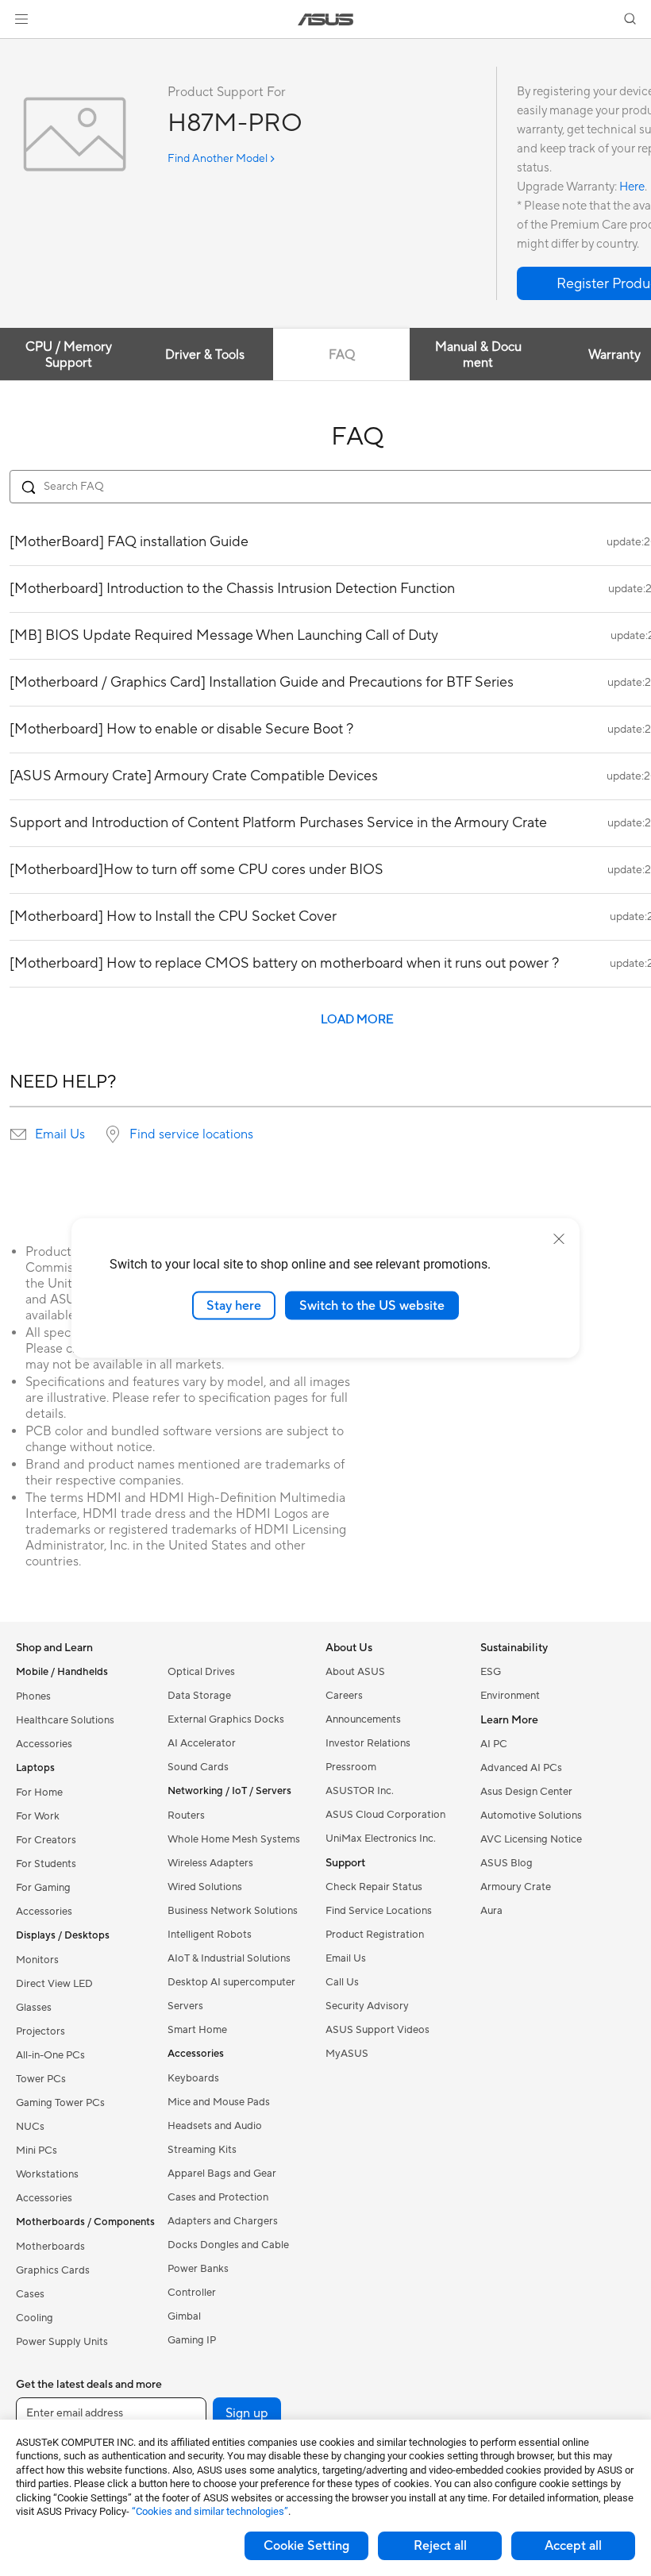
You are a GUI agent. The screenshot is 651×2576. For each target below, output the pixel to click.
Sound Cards (198, 1767)
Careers (344, 1696)
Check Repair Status (374, 1887)
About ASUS (355, 1672)
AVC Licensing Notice (531, 1839)
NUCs (30, 2127)
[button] (21, 19)
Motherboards (50, 2247)
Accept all (573, 2546)
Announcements (363, 1719)
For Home (39, 1792)
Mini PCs (37, 2151)
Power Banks (198, 2269)
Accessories (44, 1744)
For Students (46, 1864)
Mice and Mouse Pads (219, 2102)
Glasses (34, 2008)
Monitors (37, 1960)
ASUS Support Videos (378, 2030)
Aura (491, 1911)
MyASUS (347, 2054)
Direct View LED (54, 1984)
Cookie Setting (306, 2546)
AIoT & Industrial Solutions (229, 1958)
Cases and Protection (218, 2197)
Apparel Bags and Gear (222, 2174)
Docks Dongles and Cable (228, 2245)
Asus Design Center (526, 1792)
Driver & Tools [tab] (205, 355)
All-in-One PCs (50, 2055)
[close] (559, 1238)
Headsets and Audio (215, 2126)
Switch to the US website (372, 1305)
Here (632, 187)
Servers (185, 2006)
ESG (491, 1672)
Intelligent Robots (210, 1935)
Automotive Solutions (531, 1816)
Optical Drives (201, 1672)
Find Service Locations (379, 1911)
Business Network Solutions (233, 1911)
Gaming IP (192, 2340)
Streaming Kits (202, 2150)
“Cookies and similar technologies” (210, 2511)
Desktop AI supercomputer (231, 1982)
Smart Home (197, 2030)
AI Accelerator (202, 1743)
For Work (38, 1816)
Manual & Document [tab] (478, 355)
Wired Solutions (205, 1887)
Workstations (47, 2174)
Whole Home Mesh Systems (234, 1839)
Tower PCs (41, 2079)
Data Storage (199, 1696)
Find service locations (191, 1134)
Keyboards (193, 2078)
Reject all (440, 2546)
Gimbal (184, 2316)
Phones (33, 1696)
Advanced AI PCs (521, 1768)
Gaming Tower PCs (60, 2103)
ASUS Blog (507, 1863)
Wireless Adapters (210, 1863)
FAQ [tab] (342, 355)
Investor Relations (368, 1743)
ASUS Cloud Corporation (385, 1815)
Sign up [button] (247, 2413)
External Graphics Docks (226, 1719)
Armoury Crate (516, 1887)
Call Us (342, 1982)
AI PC (494, 1744)
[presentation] (18, 1134)
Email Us (60, 1134)
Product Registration (375, 1935)
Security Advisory (367, 2006)
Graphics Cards (53, 2270)
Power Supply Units (62, 2342)
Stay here (234, 1305)
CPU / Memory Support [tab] (69, 355)
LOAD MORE (357, 1020)
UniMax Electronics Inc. (381, 1839)
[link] (326, 19)
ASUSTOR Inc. (360, 1791)
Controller (192, 2293)
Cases (30, 2294)
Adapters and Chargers (223, 2221)
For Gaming (43, 1888)
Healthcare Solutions (65, 1720)
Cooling (35, 2318)
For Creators (46, 1840)
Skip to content (19, 49)
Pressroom (351, 1767)
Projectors (40, 2031)
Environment (510, 1696)
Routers (186, 1816)
